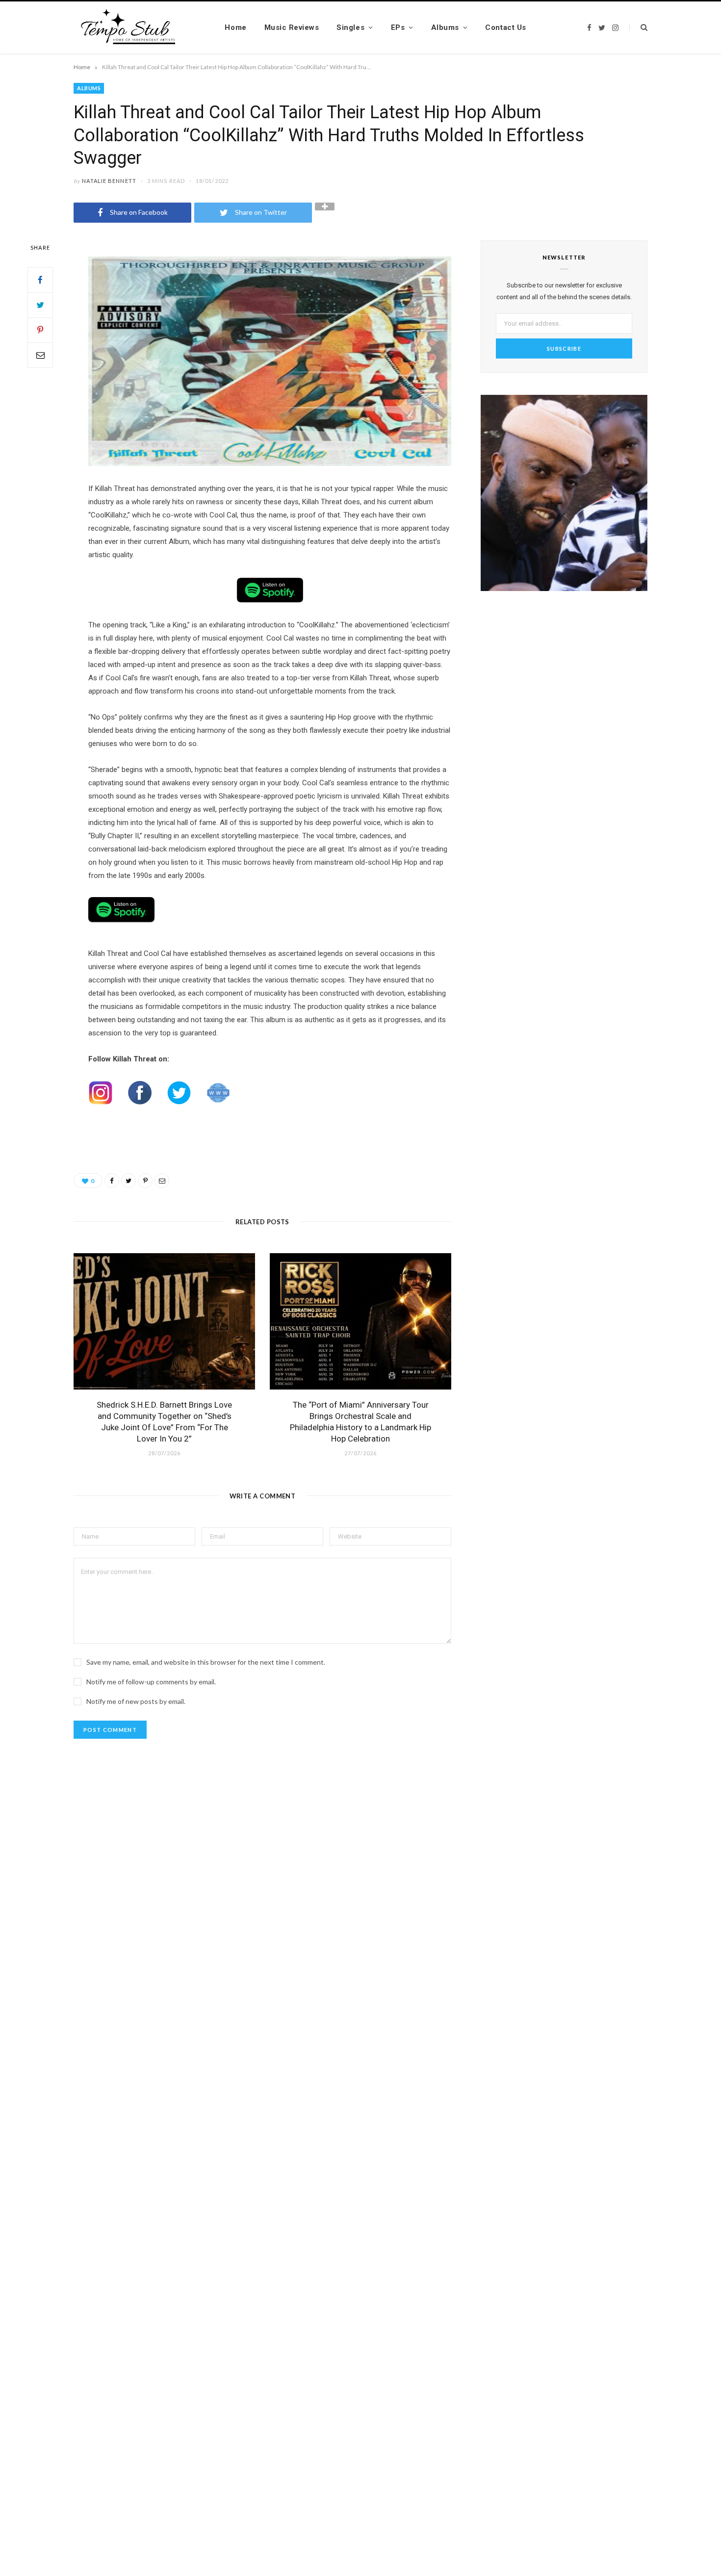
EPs (398, 27)
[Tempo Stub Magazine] (134, 27)
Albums (445, 27)
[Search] (638, 27)
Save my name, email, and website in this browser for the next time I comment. (206, 1662)
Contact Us (505, 27)
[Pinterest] (40, 330)
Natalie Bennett (109, 181)
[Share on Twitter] (40, 305)
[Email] (40, 355)
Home (235, 27)
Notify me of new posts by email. (136, 1701)
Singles (350, 27)
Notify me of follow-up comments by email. (151, 1682)
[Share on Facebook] (40, 280)
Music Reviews (292, 27)
